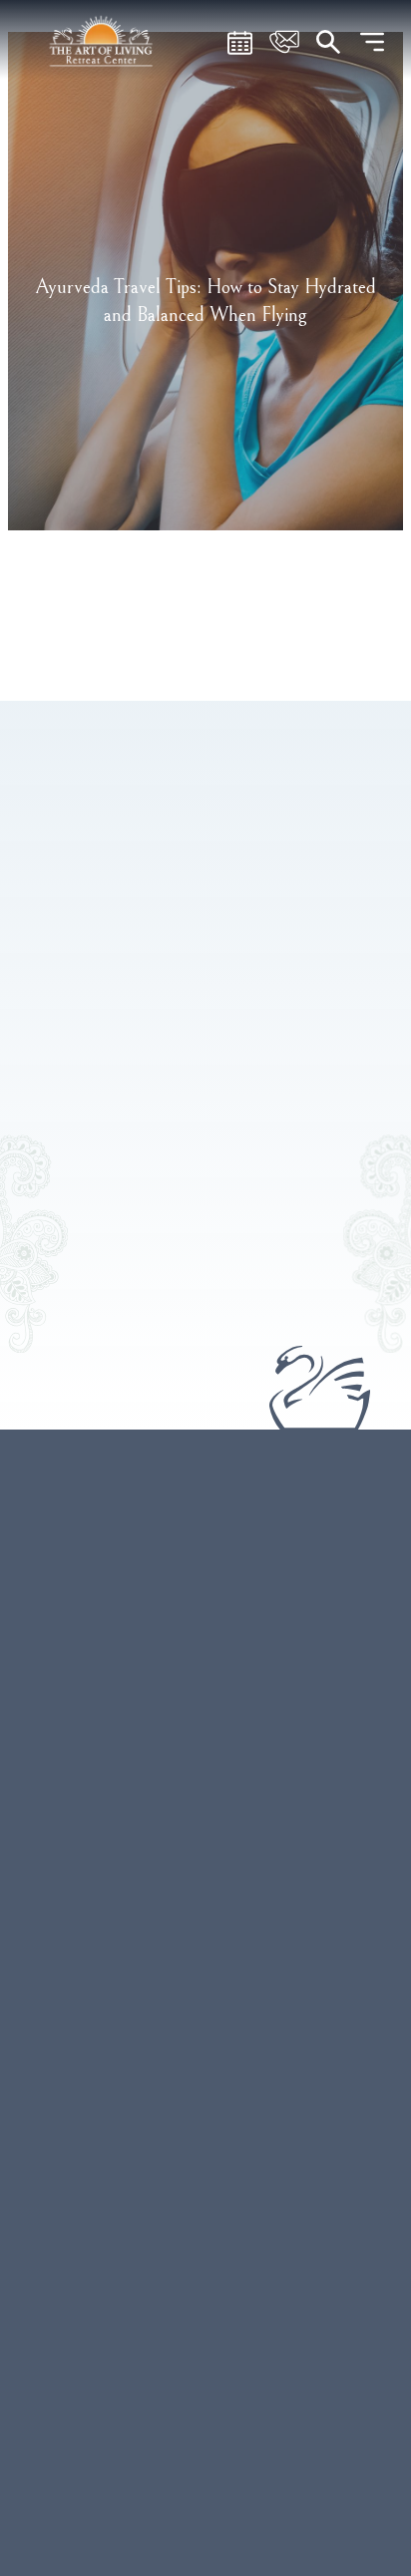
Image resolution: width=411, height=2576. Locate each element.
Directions (263, 1816)
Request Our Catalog (205, 2180)
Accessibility (206, 2526)
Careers (205, 2289)
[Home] (103, 40)
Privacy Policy (205, 2447)
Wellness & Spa (206, 2022)
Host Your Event (206, 2062)
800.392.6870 (161, 1816)
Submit (127, 1199)
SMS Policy (205, 2408)
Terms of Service (205, 2329)
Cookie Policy (205, 2486)
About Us (205, 2140)
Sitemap (206, 2369)
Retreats (206, 1983)
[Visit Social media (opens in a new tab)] (158, 1907)
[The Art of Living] (205, 1598)
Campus (206, 2101)
